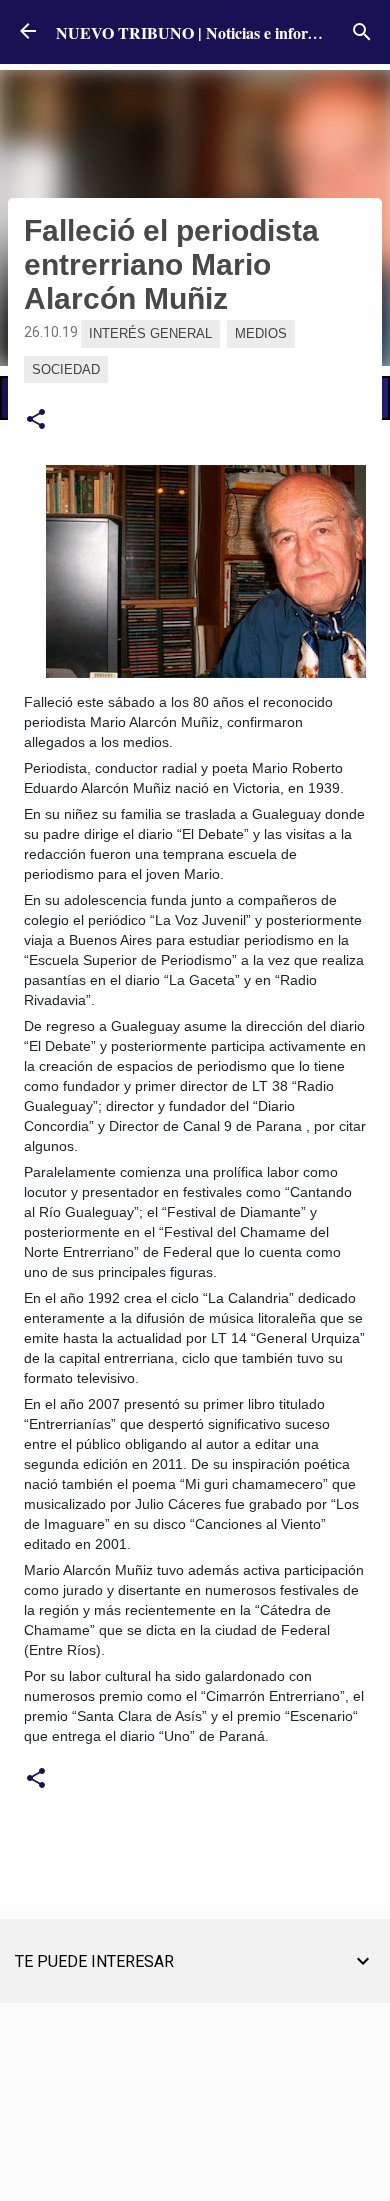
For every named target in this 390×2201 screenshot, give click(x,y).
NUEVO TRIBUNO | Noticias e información (206, 32)
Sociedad (66, 369)
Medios (261, 333)
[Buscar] (362, 32)
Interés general (150, 333)
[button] (36, 420)
